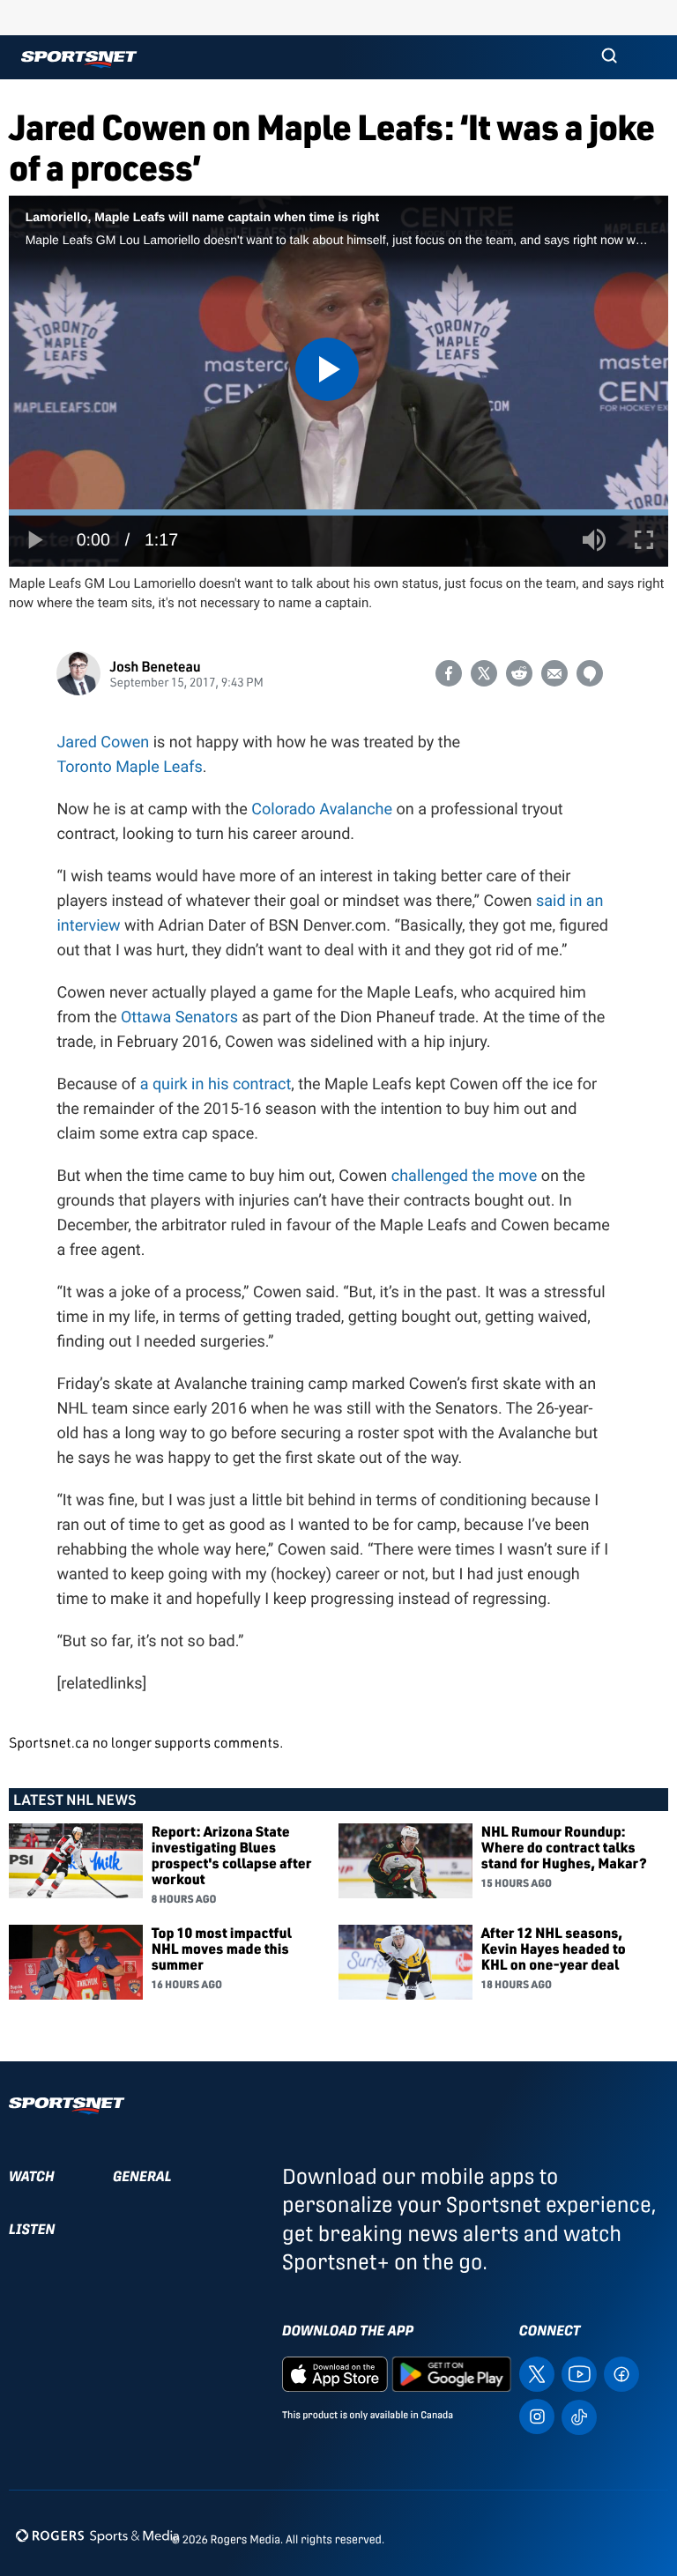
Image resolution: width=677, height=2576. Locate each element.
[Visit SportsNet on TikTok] (579, 2416)
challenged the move (466, 1176)
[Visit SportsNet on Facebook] (621, 2373)
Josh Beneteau (155, 666)
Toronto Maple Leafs (129, 767)
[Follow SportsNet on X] (537, 2373)
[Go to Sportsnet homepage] (79, 59)
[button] (609, 57)
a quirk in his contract (216, 1084)
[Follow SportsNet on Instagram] (537, 2415)
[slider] (338, 512)
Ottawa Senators (179, 1017)
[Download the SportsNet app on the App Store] (335, 2373)
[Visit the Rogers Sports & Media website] (97, 2536)
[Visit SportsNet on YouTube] (579, 2373)
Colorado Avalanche (322, 809)
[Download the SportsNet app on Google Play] (451, 2373)
